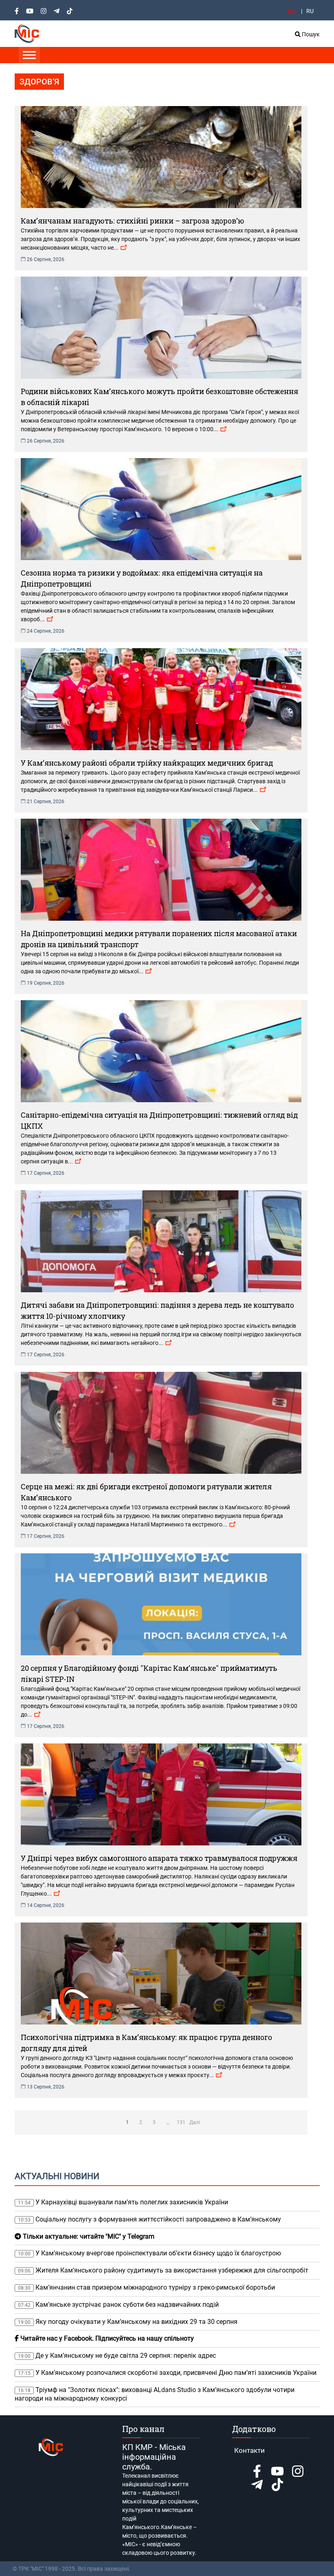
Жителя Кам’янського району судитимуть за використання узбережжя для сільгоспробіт (163, 2270)
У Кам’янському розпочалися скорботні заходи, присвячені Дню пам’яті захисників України (167, 2373)
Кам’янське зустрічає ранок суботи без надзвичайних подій (118, 2305)
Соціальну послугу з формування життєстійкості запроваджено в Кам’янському (149, 2219)
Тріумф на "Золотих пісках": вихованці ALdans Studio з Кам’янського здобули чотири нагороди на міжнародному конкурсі (155, 2394)
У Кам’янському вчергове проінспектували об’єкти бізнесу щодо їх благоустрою (149, 2253)
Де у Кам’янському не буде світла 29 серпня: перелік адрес (117, 2356)
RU (310, 11)
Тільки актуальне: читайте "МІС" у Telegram (88, 2236)
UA (291, 11)
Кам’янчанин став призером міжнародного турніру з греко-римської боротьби (146, 2287)
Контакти (249, 2450)
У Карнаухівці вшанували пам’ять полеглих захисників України (123, 2202)
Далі (195, 2122)
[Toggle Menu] (29, 55)
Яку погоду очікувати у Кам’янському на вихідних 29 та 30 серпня (128, 2322)
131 (181, 2122)
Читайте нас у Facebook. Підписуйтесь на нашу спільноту (106, 2338)
